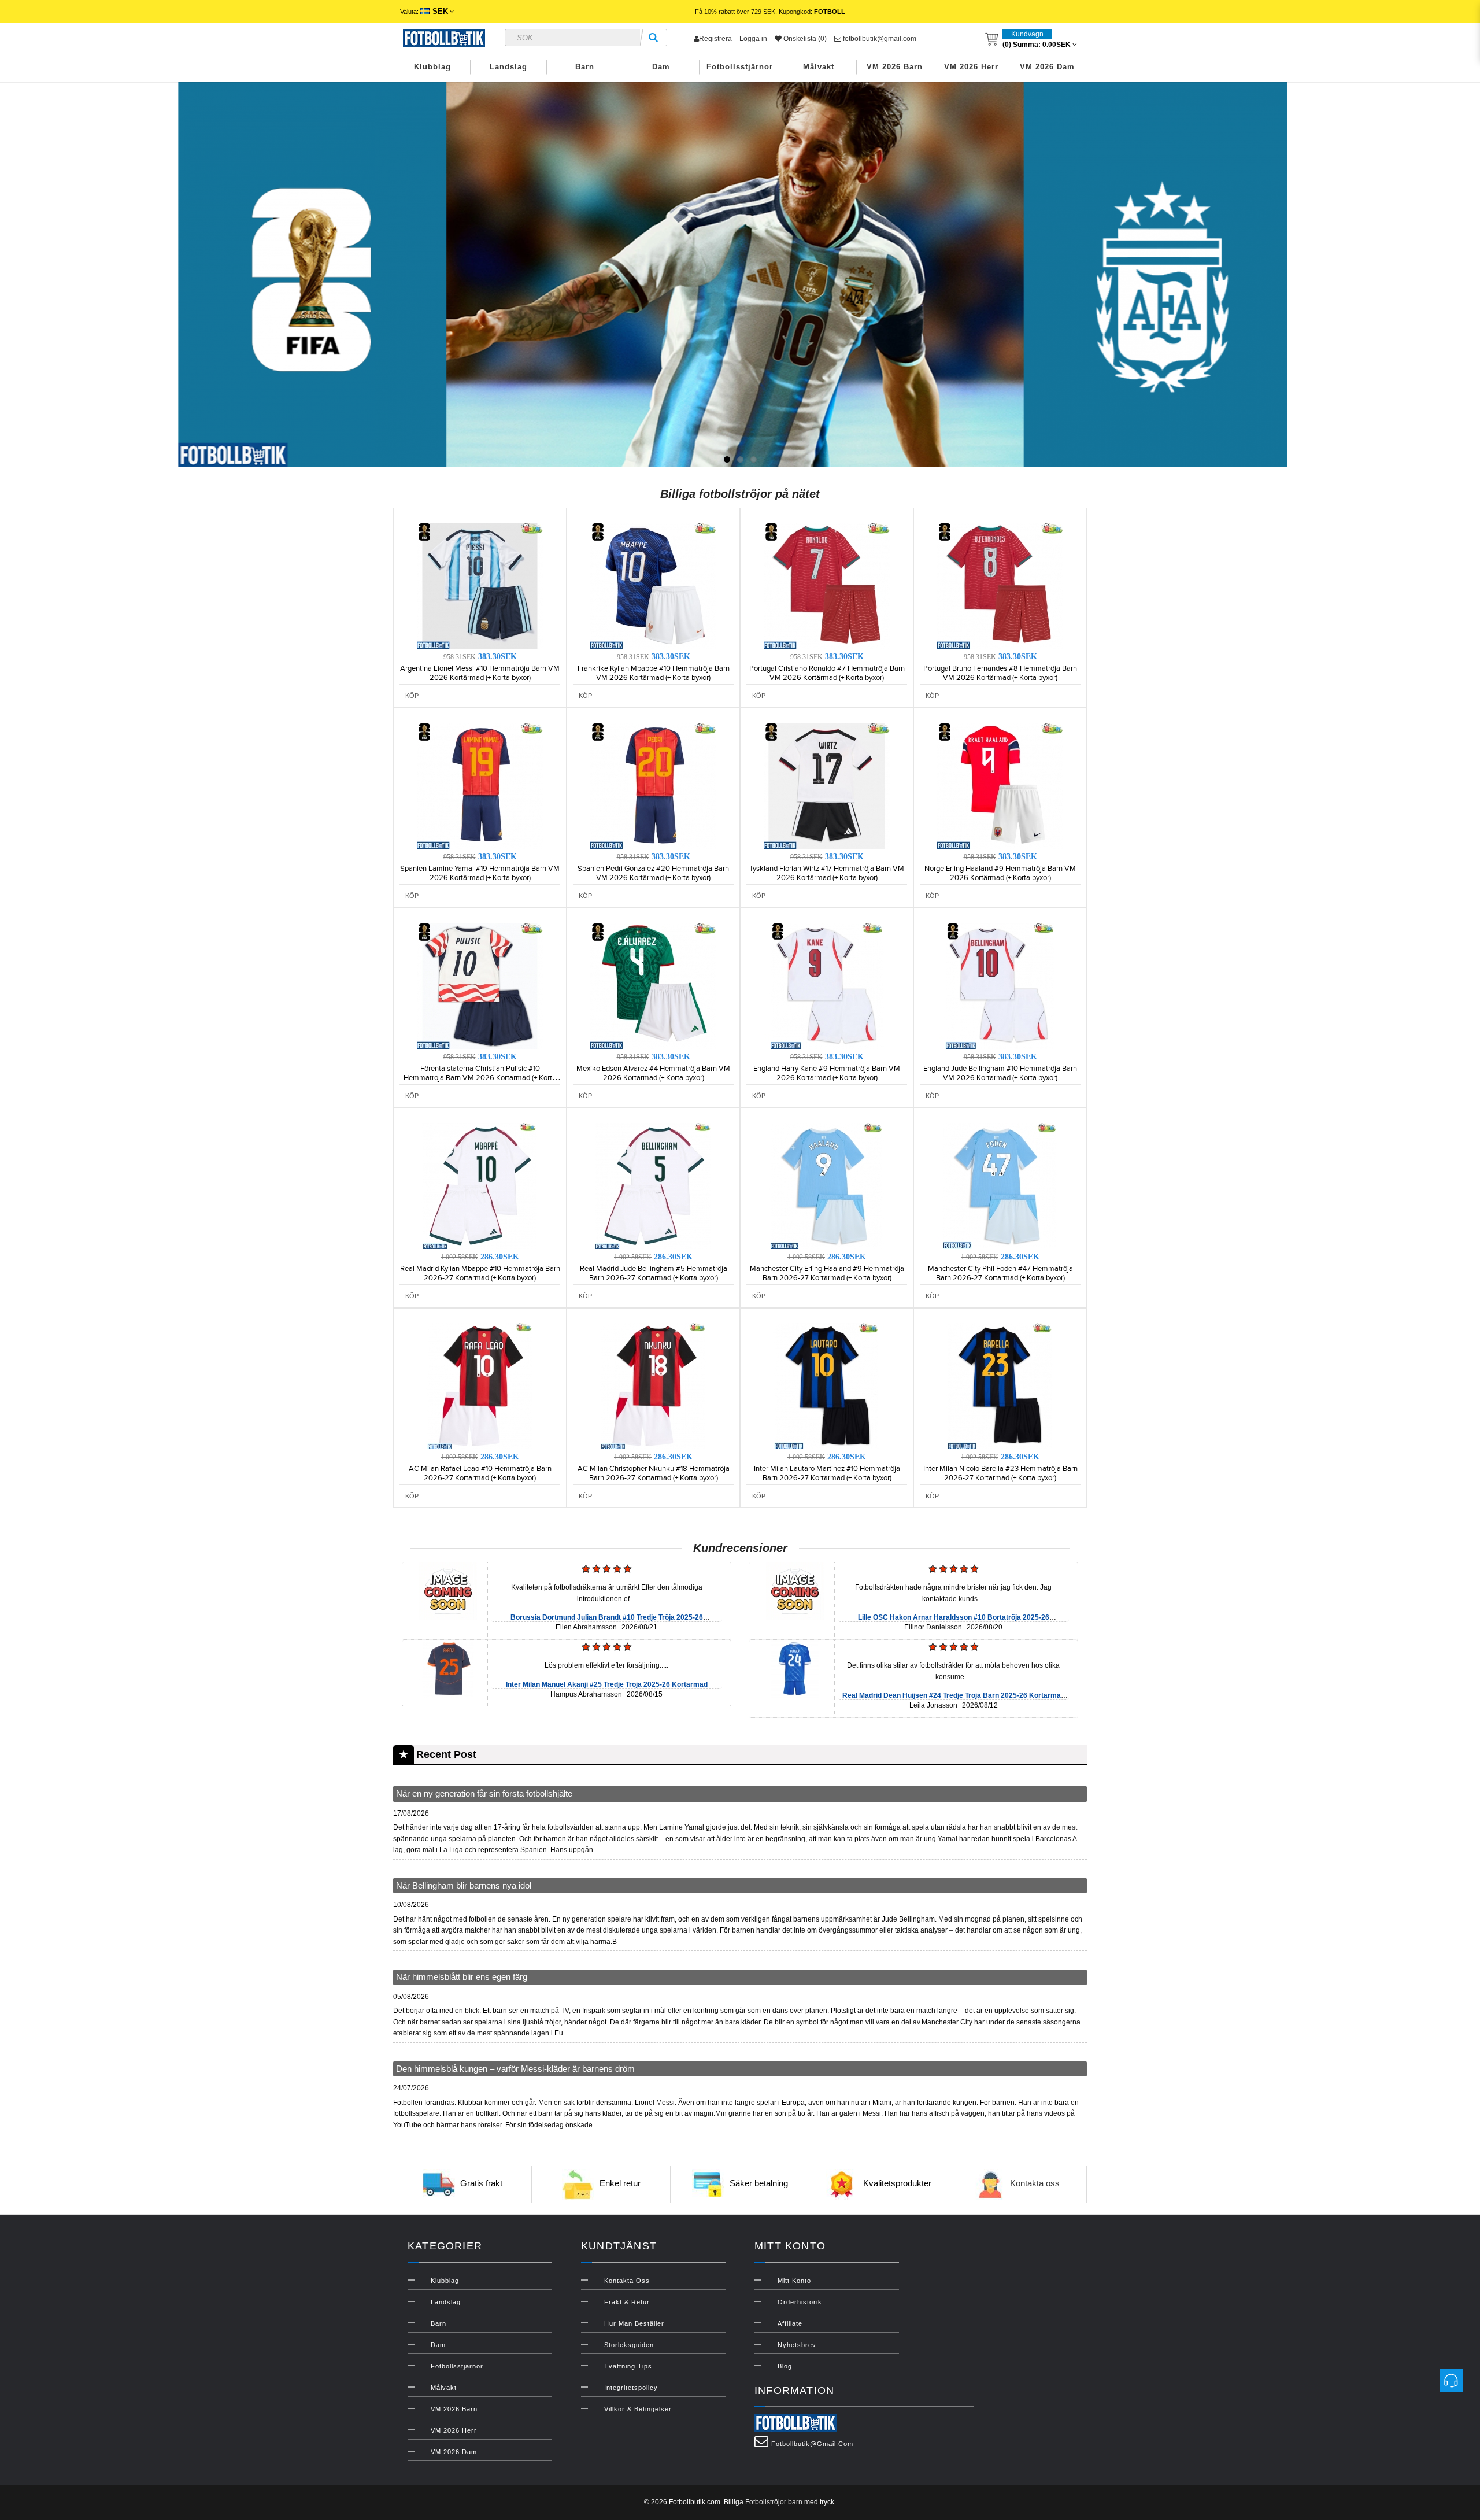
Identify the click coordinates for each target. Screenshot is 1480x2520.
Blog (785, 2366)
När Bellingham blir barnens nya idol (464, 1885)
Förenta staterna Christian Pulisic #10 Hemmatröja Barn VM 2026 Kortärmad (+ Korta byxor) (480, 1078)
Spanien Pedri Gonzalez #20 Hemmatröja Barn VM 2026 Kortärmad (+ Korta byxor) (653, 873)
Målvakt (819, 67)
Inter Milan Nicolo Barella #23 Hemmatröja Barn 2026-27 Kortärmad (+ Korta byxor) (1000, 1473)
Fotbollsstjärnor (740, 67)
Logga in (753, 39)
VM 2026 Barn (895, 67)
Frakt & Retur (627, 2302)
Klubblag (432, 67)
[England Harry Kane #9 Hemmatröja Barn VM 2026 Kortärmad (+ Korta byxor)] (827, 985)
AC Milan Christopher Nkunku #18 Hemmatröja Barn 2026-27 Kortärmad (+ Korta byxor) (654, 1473)
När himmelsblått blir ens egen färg (462, 1977)
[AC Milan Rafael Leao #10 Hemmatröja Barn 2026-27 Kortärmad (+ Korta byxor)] (480, 1385)
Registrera (715, 39)
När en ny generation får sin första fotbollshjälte (484, 1793)
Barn (585, 67)
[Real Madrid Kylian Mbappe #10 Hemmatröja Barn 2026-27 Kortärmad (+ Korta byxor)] (480, 1185)
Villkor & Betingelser (638, 2409)
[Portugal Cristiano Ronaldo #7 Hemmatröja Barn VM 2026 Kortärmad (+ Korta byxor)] (827, 585)
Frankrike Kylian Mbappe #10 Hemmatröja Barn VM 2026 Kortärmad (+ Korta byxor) (654, 673)
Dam (661, 67)
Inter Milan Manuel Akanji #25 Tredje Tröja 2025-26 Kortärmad (607, 1684)
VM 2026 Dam (1047, 67)
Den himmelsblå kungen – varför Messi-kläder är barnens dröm (515, 2069)
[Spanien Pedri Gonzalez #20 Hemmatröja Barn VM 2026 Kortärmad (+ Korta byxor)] (653, 785)
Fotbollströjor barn (774, 2502)
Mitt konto (794, 2281)
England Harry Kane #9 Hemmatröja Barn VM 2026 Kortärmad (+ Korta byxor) (827, 1073)
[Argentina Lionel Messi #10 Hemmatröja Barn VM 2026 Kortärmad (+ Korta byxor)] (480, 585)
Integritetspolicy (631, 2388)
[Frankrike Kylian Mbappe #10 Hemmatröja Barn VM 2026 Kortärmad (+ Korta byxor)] (653, 585)
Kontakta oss (1035, 2184)
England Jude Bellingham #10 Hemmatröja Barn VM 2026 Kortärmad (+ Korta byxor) (1000, 1073)
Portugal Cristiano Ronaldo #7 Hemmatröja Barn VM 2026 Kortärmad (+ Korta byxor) (827, 673)
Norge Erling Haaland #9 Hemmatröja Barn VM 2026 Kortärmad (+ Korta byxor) (1000, 873)
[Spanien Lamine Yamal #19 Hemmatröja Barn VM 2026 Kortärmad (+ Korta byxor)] (480, 785)
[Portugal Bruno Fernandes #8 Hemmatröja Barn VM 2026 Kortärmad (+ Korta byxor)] (1000, 585)
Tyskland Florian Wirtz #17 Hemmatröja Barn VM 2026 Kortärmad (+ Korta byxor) (827, 873)
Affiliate (790, 2323)
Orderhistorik (800, 2302)
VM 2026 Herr (971, 67)
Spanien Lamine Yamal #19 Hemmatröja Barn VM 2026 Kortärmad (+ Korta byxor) (480, 873)
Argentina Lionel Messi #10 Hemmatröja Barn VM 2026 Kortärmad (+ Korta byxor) (480, 673)
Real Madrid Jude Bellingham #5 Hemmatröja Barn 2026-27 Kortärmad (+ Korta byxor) (654, 1273)
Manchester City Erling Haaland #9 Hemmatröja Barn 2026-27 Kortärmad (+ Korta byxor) (827, 1273)
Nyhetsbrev (797, 2345)
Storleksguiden (629, 2345)
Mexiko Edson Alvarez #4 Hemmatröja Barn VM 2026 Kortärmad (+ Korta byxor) (653, 1073)
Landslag (508, 67)
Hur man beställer (634, 2323)
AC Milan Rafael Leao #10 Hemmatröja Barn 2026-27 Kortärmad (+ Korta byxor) (480, 1473)
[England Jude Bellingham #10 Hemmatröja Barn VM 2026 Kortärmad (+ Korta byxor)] (1000, 985)
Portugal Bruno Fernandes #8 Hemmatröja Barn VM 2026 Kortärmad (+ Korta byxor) (1000, 673)
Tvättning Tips (628, 2366)
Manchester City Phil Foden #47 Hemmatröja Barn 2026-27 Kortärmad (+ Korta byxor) (1000, 1273)
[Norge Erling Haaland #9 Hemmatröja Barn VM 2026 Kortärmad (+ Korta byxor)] (1000, 785)
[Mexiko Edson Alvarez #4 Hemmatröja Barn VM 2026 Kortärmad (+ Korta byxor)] (653, 985)
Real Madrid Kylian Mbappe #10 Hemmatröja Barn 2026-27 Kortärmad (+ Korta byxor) (480, 1273)
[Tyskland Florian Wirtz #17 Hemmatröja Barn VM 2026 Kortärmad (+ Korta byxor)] (827, 785)
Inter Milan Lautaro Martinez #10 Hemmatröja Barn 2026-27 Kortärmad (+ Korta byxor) (827, 1473)
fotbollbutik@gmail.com (879, 39)
